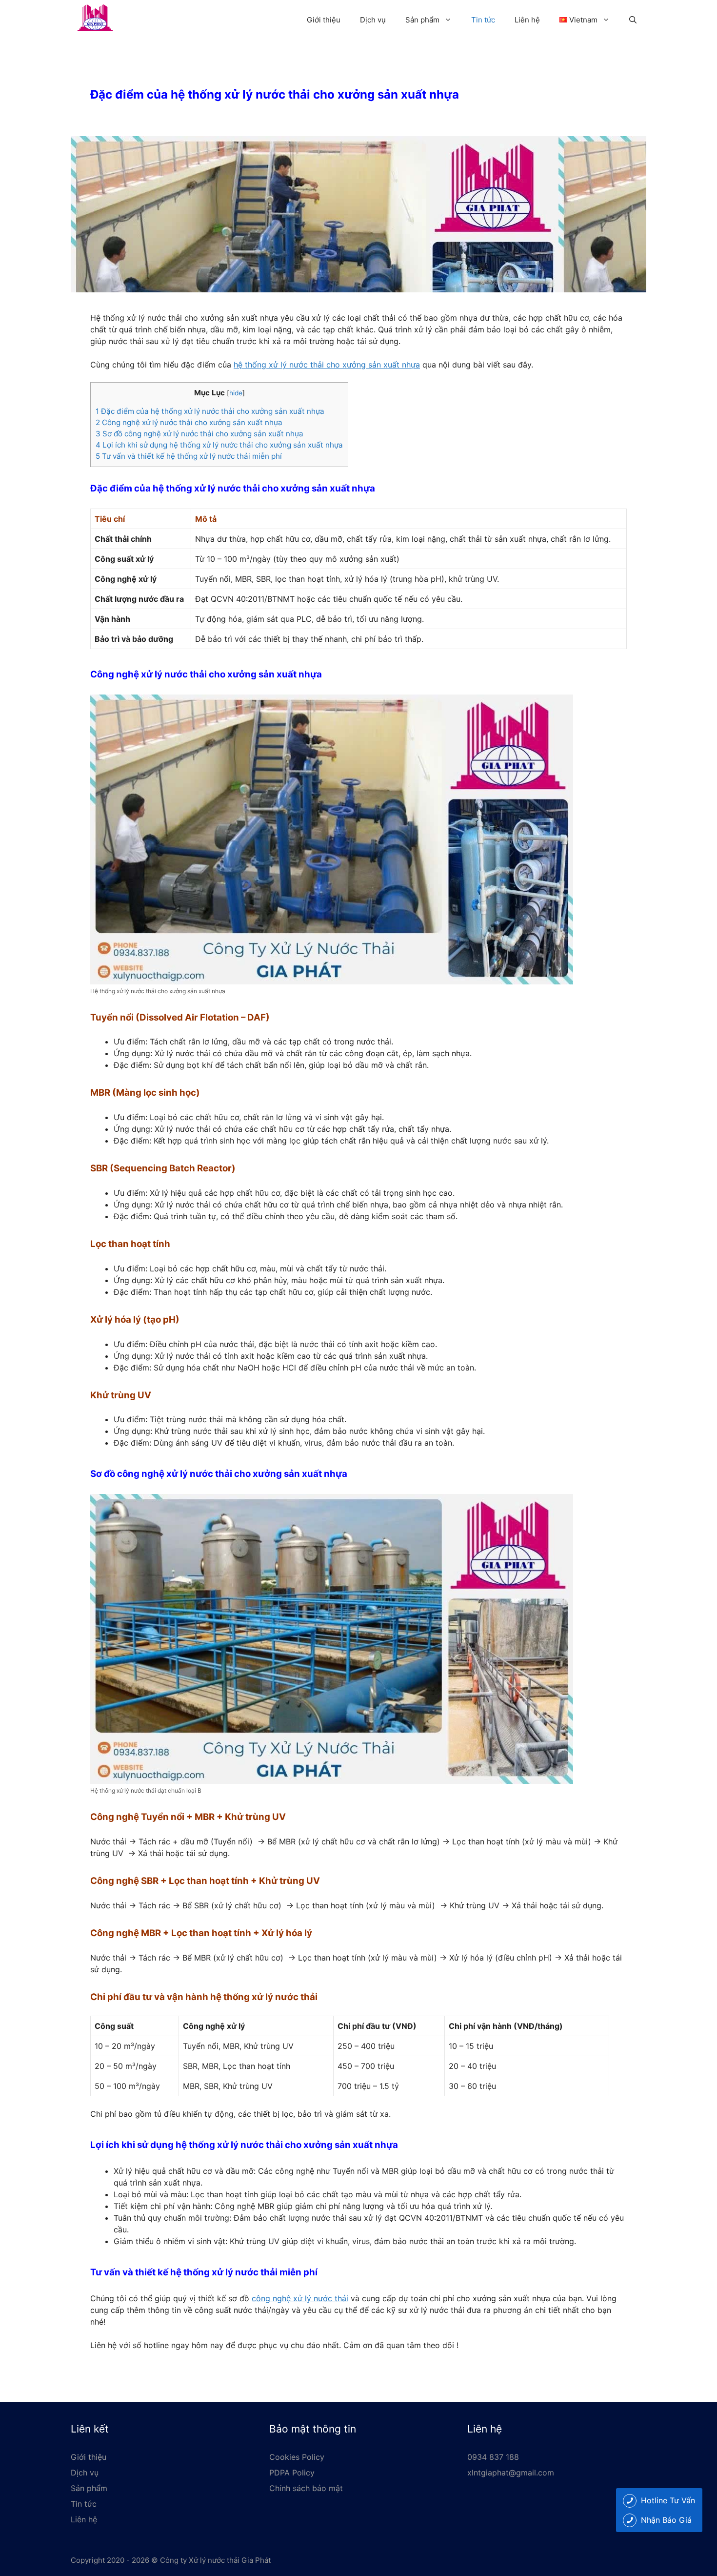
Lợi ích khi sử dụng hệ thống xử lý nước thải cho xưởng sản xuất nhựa (219, 445)
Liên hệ (527, 20)
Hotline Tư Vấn (668, 2500)
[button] (633, 20)
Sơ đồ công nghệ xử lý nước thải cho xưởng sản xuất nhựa (199, 434)
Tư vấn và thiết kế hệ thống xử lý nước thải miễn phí (189, 456)
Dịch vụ (373, 20)
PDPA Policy (292, 2473)
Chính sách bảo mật (306, 2488)
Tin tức (483, 20)
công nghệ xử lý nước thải (300, 2298)
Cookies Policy (297, 2457)
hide (236, 393)
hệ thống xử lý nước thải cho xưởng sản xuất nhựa (327, 365)
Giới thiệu (324, 20)
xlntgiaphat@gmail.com (511, 2473)
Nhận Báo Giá (666, 2520)
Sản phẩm (422, 20)
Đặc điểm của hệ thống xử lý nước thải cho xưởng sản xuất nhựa (210, 411)
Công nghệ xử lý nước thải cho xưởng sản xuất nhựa (189, 422)
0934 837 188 (493, 2457)
